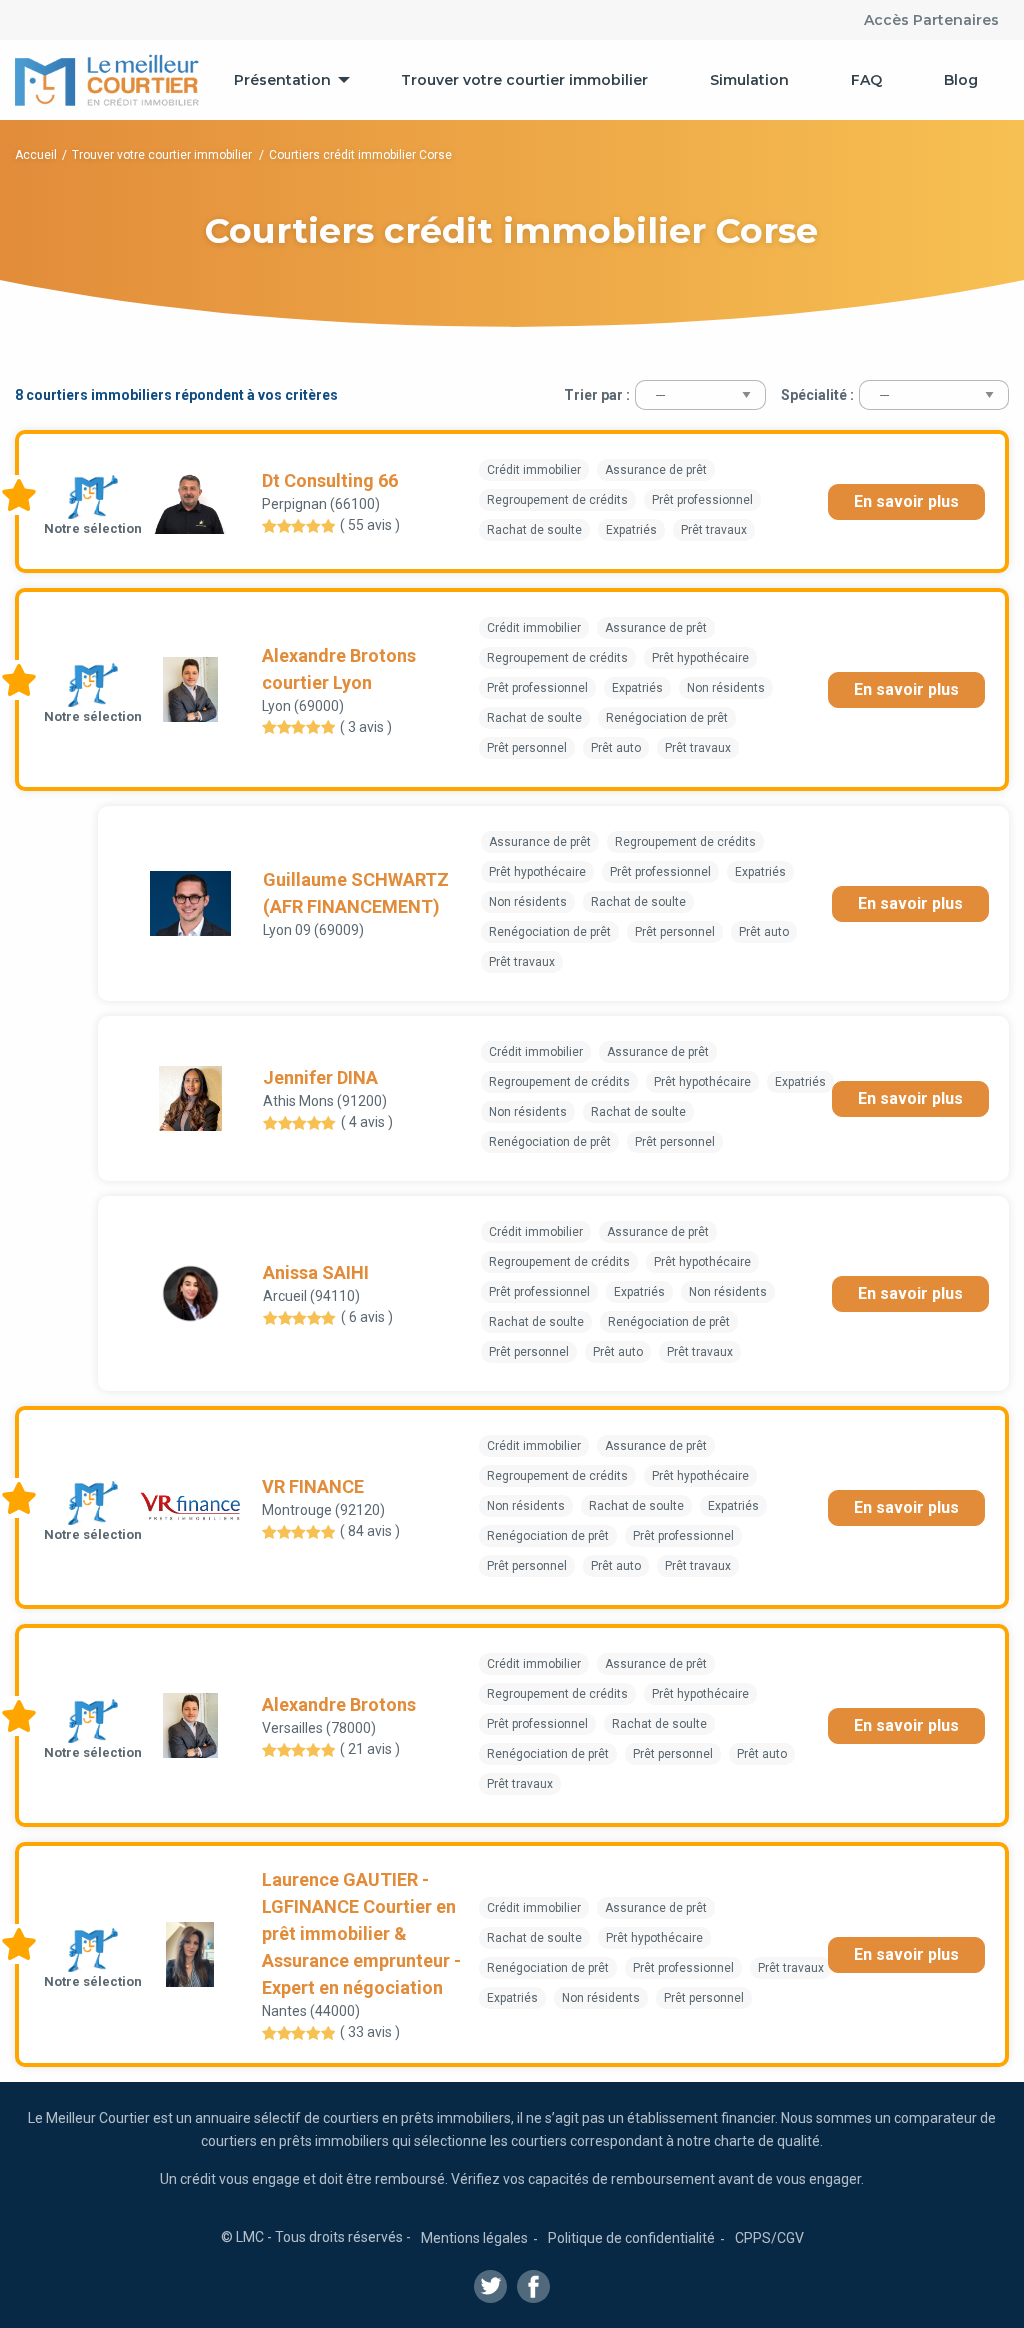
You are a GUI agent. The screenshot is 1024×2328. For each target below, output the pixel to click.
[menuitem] (286, 80)
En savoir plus (906, 501)
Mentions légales (474, 2238)
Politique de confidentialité (631, 2238)
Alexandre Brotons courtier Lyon (339, 669)
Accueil (36, 155)
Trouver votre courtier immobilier (524, 80)
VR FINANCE (313, 1486)
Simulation (749, 80)
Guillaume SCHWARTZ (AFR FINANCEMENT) (356, 893)
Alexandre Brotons (339, 1704)
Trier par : (597, 395)
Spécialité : (817, 395)
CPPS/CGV (769, 2238)
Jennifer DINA (320, 1077)
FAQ (866, 80)
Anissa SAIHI (316, 1272)
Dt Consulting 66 (330, 480)
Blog (961, 80)
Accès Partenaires (931, 20)
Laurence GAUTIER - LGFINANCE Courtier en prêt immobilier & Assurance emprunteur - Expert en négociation (361, 1933)
